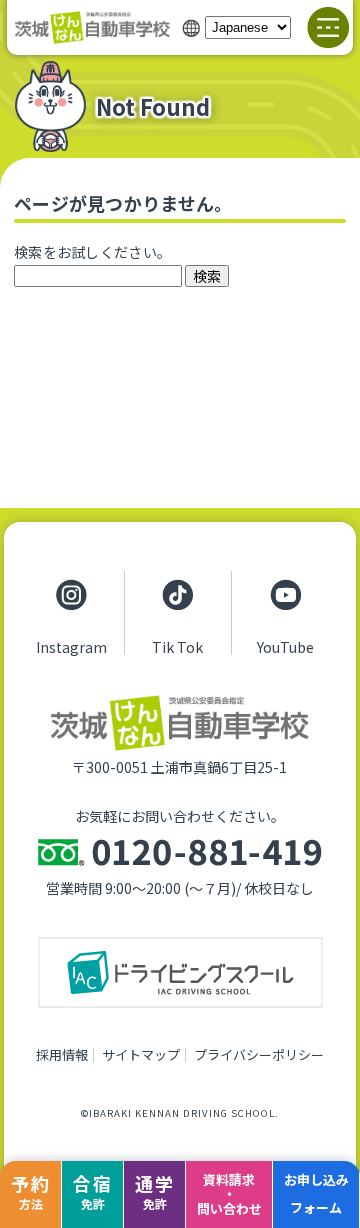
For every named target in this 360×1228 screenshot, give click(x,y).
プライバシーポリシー (259, 1054)
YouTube (285, 646)
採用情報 (62, 1054)
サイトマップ (141, 1054)
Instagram (71, 646)
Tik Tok (177, 646)
